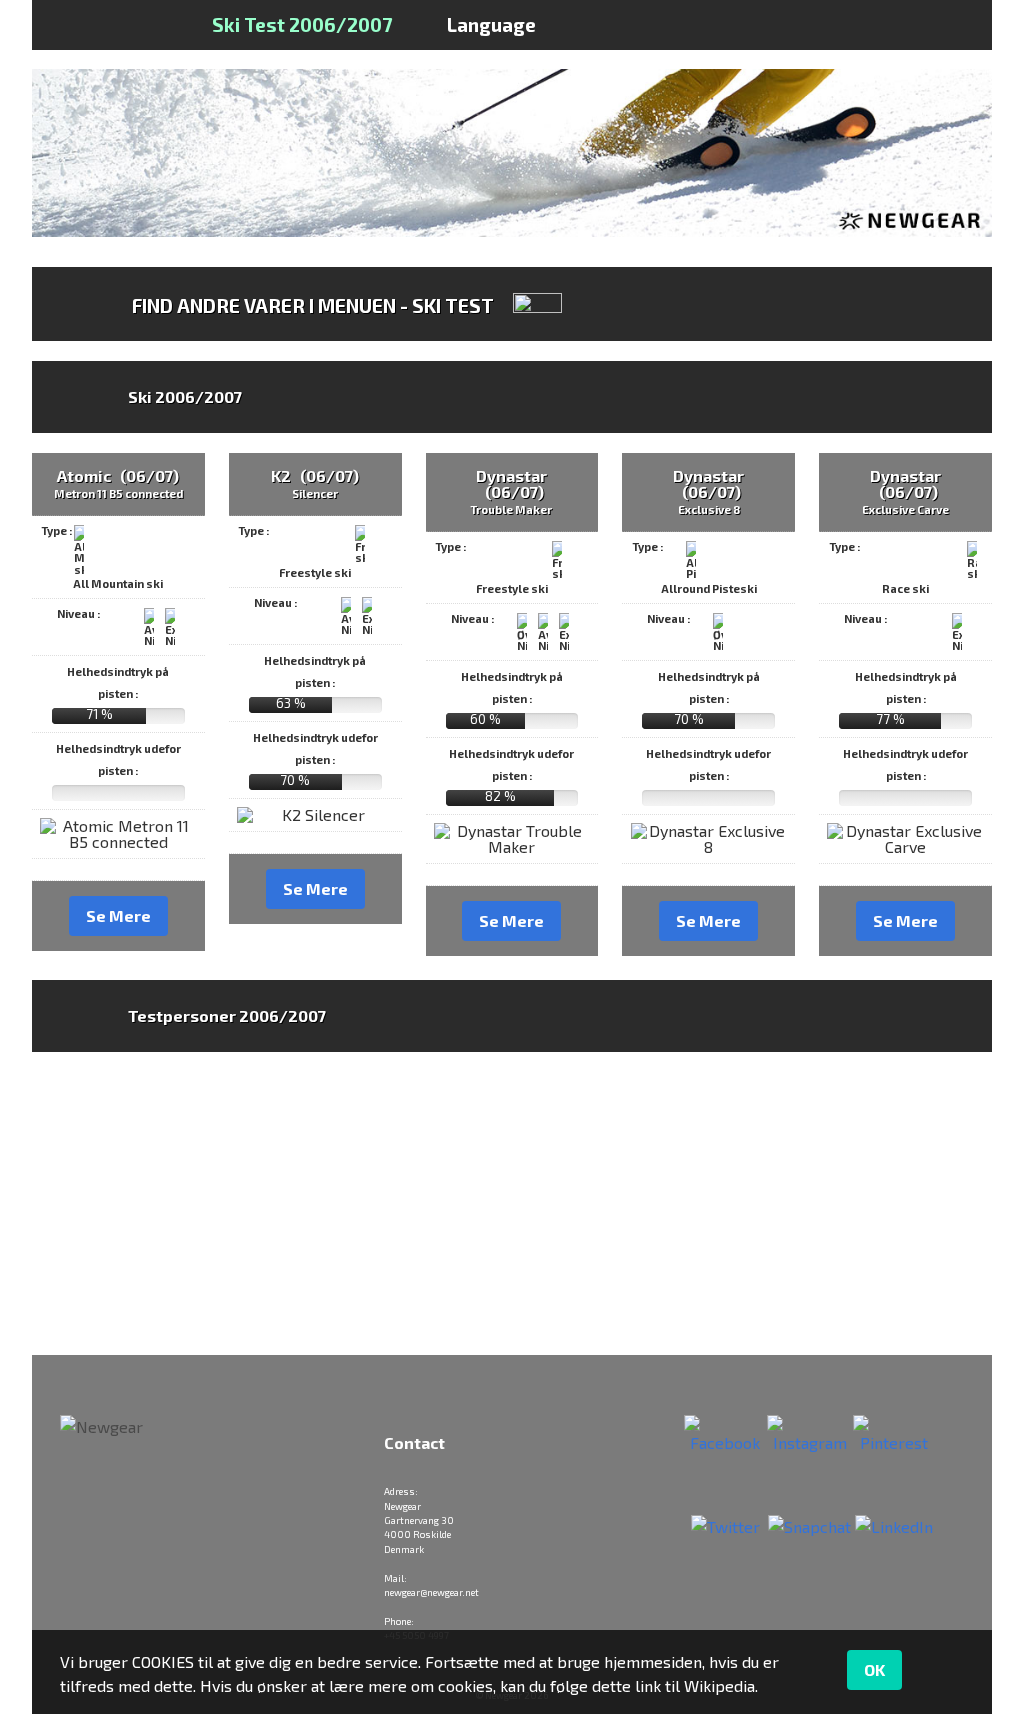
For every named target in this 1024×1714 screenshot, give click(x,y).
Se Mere (118, 915)
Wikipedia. (721, 1685)
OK (874, 1669)
